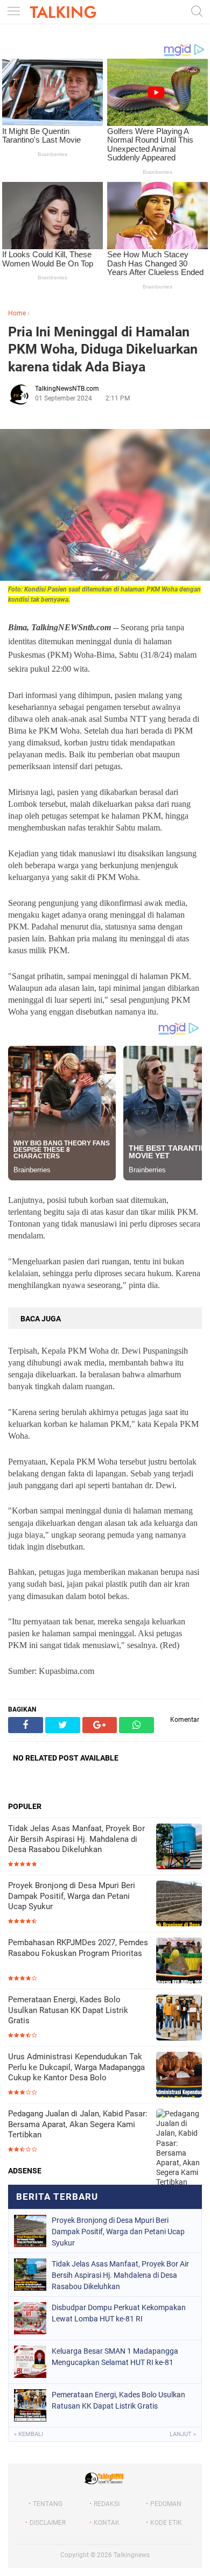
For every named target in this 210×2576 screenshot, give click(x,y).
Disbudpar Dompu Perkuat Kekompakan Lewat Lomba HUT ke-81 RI (119, 2313)
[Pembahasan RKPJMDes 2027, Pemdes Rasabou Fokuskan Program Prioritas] (179, 1962)
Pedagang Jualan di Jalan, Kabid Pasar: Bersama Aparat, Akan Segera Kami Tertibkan (78, 2124)
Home (17, 313)
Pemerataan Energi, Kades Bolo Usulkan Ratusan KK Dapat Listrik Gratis (68, 2010)
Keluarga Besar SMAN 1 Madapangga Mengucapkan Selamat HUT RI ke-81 (115, 2357)
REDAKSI (107, 2504)
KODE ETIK (166, 2523)
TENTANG (48, 2504)
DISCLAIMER (48, 2523)
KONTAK (107, 2523)
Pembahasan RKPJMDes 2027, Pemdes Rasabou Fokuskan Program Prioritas (78, 1948)
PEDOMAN (166, 2504)
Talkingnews (132, 2555)
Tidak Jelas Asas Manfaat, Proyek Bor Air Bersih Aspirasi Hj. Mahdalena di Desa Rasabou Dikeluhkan (76, 1839)
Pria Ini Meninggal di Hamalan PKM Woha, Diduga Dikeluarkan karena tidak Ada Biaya (103, 349)
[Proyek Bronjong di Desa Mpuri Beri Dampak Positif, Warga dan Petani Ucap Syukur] (179, 1905)
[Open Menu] (13, 12)
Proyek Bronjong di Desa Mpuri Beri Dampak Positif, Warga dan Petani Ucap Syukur (72, 1896)
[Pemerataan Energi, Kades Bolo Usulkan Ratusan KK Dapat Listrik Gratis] (179, 2019)
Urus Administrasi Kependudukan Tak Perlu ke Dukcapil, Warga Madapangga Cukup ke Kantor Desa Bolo (76, 2067)
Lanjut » (183, 2434)
